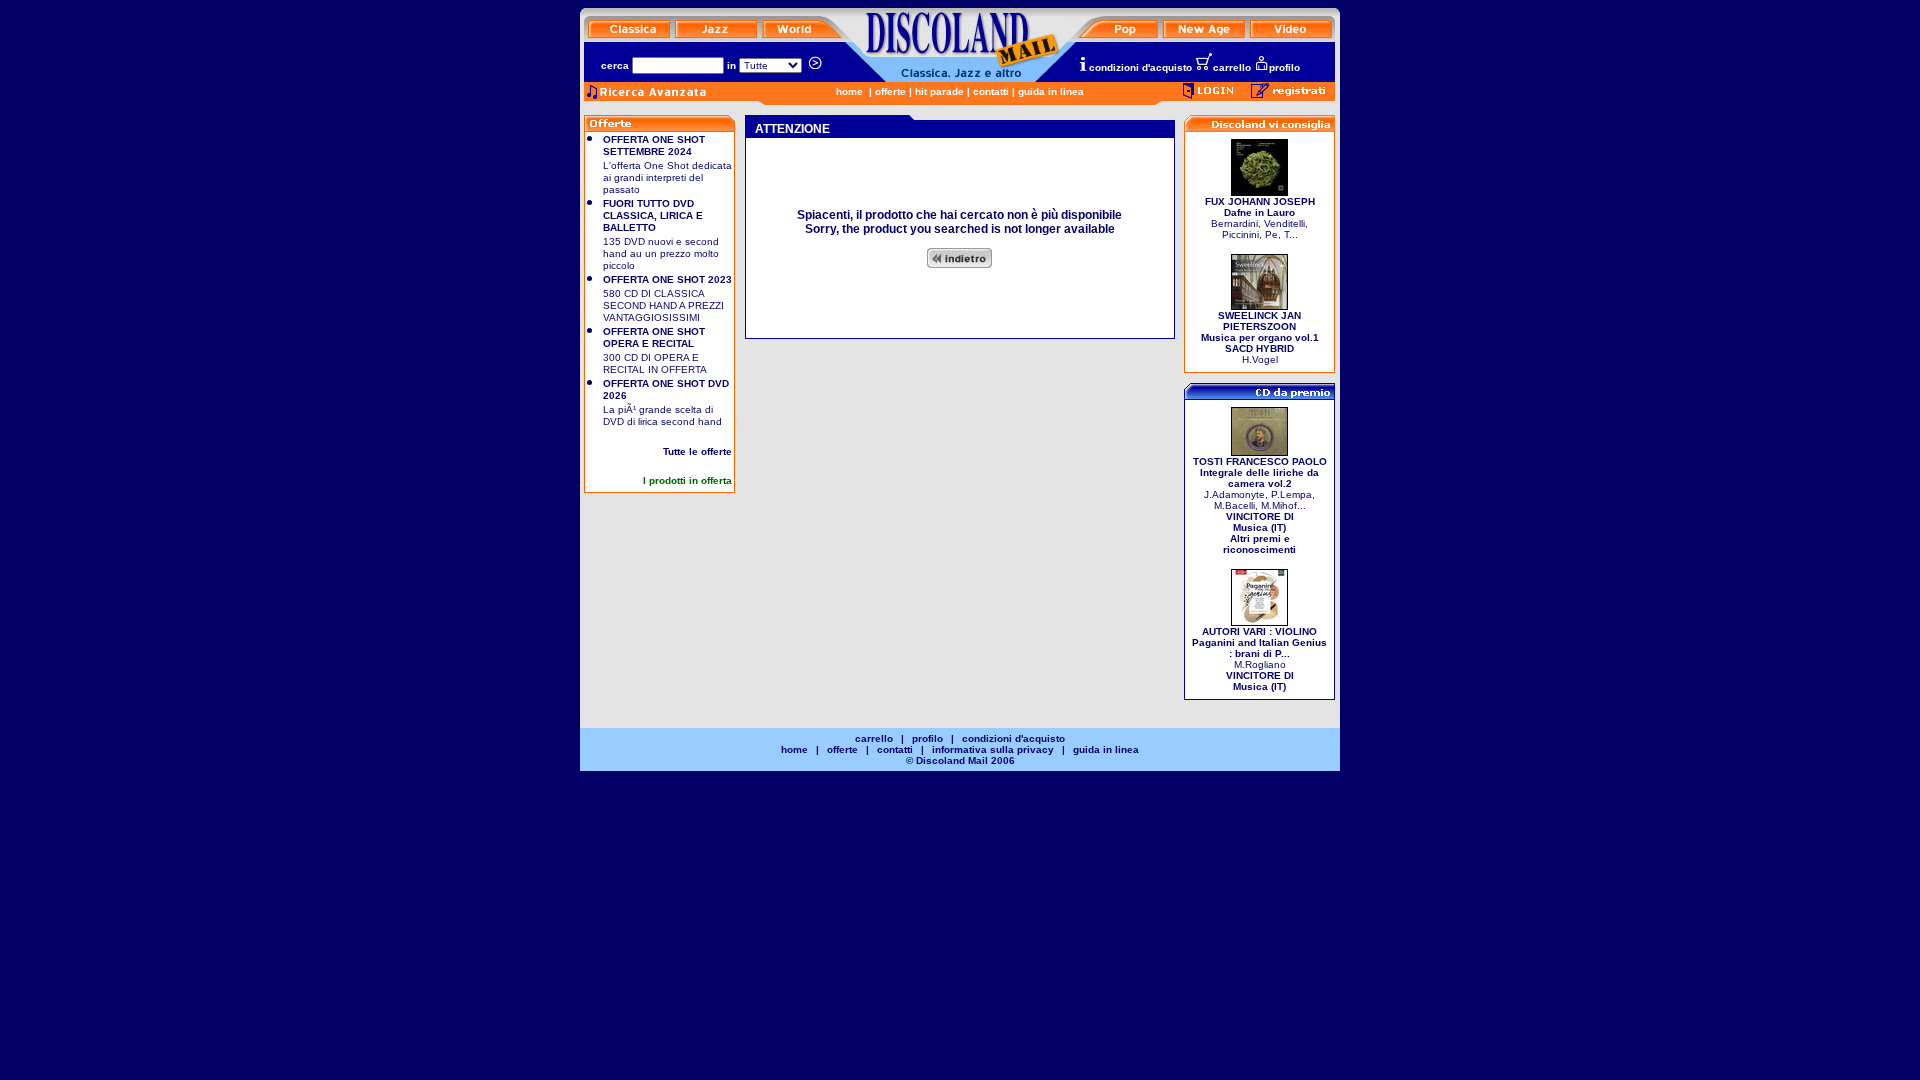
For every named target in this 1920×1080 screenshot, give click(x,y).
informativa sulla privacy (993, 749)
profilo (1284, 67)
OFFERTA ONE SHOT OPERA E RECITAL (654, 337)
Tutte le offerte (697, 451)
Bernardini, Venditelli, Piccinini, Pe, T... (1260, 218)
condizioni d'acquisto (1140, 67)
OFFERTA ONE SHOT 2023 (667, 279)
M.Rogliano (1259, 659)
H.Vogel (1260, 337)
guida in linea (1051, 91)
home (849, 91)
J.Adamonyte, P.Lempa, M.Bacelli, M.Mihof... (1260, 505)
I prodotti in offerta (687, 480)
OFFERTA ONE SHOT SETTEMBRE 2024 (654, 145)
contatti (991, 91)
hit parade (939, 91)
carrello (1232, 67)
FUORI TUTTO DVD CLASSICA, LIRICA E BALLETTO (653, 215)
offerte (890, 91)
